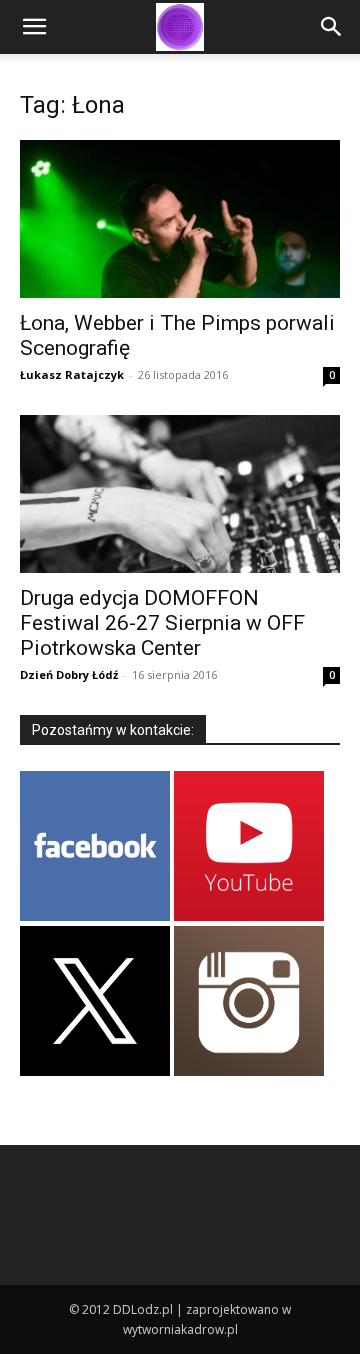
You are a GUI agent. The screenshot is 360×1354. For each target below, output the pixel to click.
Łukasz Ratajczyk (72, 374)
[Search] (332, 27)
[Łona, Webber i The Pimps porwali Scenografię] (180, 219)
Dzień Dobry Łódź (69, 674)
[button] (34, 27)
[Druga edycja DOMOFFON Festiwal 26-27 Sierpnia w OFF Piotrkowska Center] (180, 494)
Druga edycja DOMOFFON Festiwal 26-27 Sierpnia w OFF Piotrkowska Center (162, 623)
